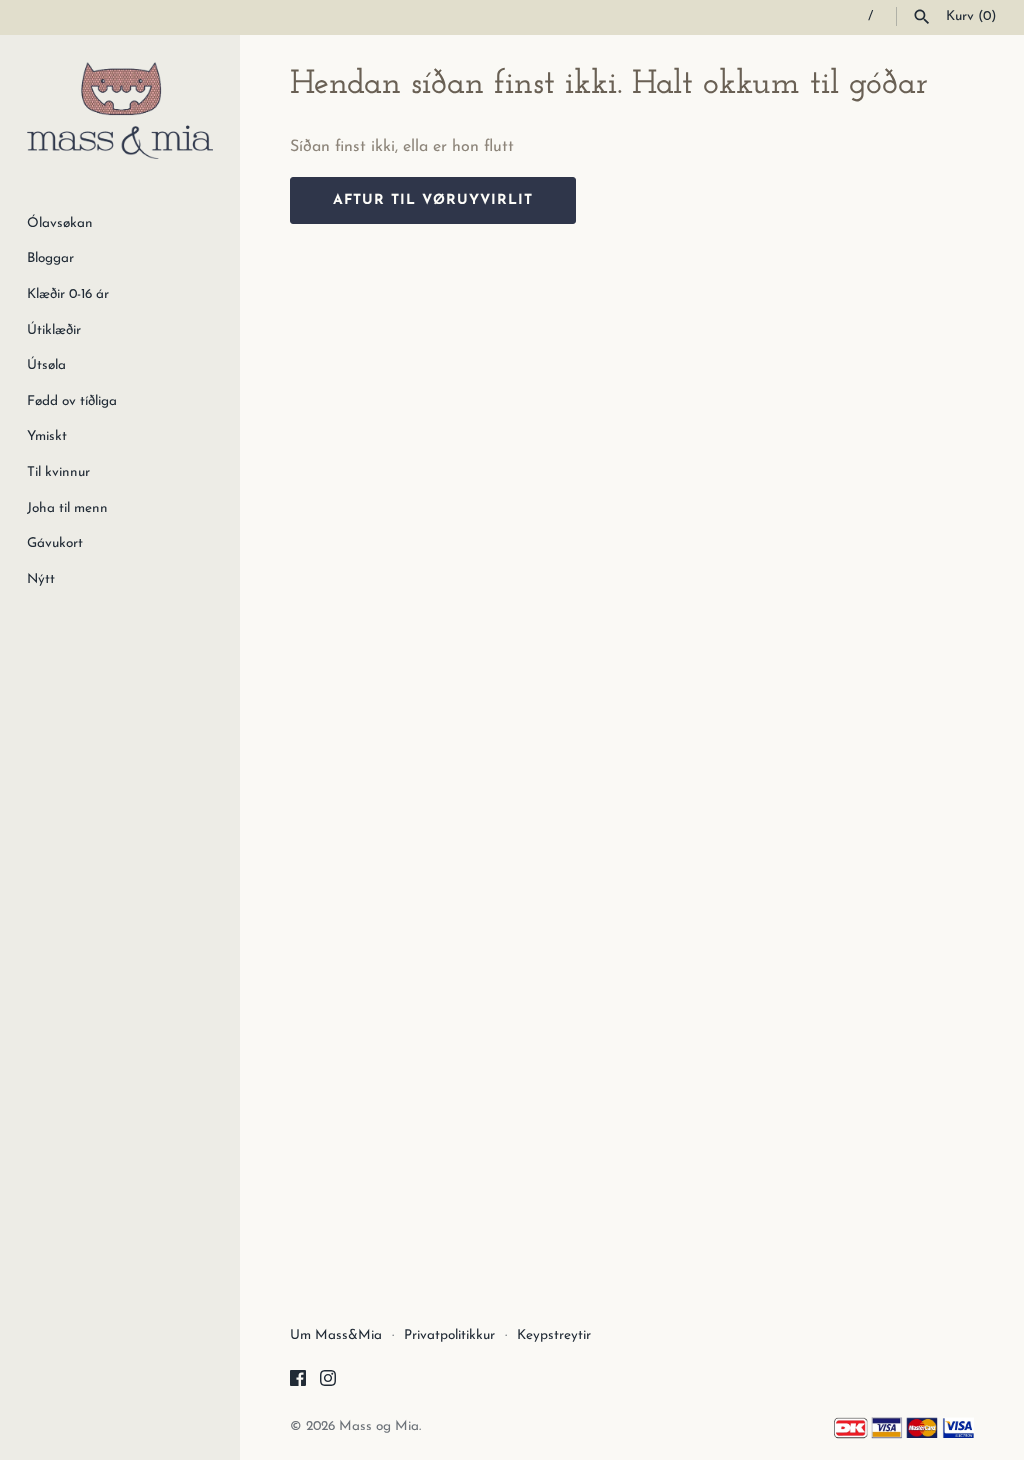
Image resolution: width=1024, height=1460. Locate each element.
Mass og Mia (379, 1426)
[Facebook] (298, 1382)
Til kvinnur (58, 472)
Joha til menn (67, 508)
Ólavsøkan (60, 223)
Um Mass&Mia (336, 1335)
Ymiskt (47, 436)
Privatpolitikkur (449, 1335)
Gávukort (55, 543)
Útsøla (46, 365)
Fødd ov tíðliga (72, 401)
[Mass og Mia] (120, 110)
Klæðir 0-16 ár (68, 294)
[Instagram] (328, 1382)
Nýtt (41, 579)
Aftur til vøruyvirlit (433, 200)
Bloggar (50, 258)
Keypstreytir (554, 1335)
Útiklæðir (54, 330)
